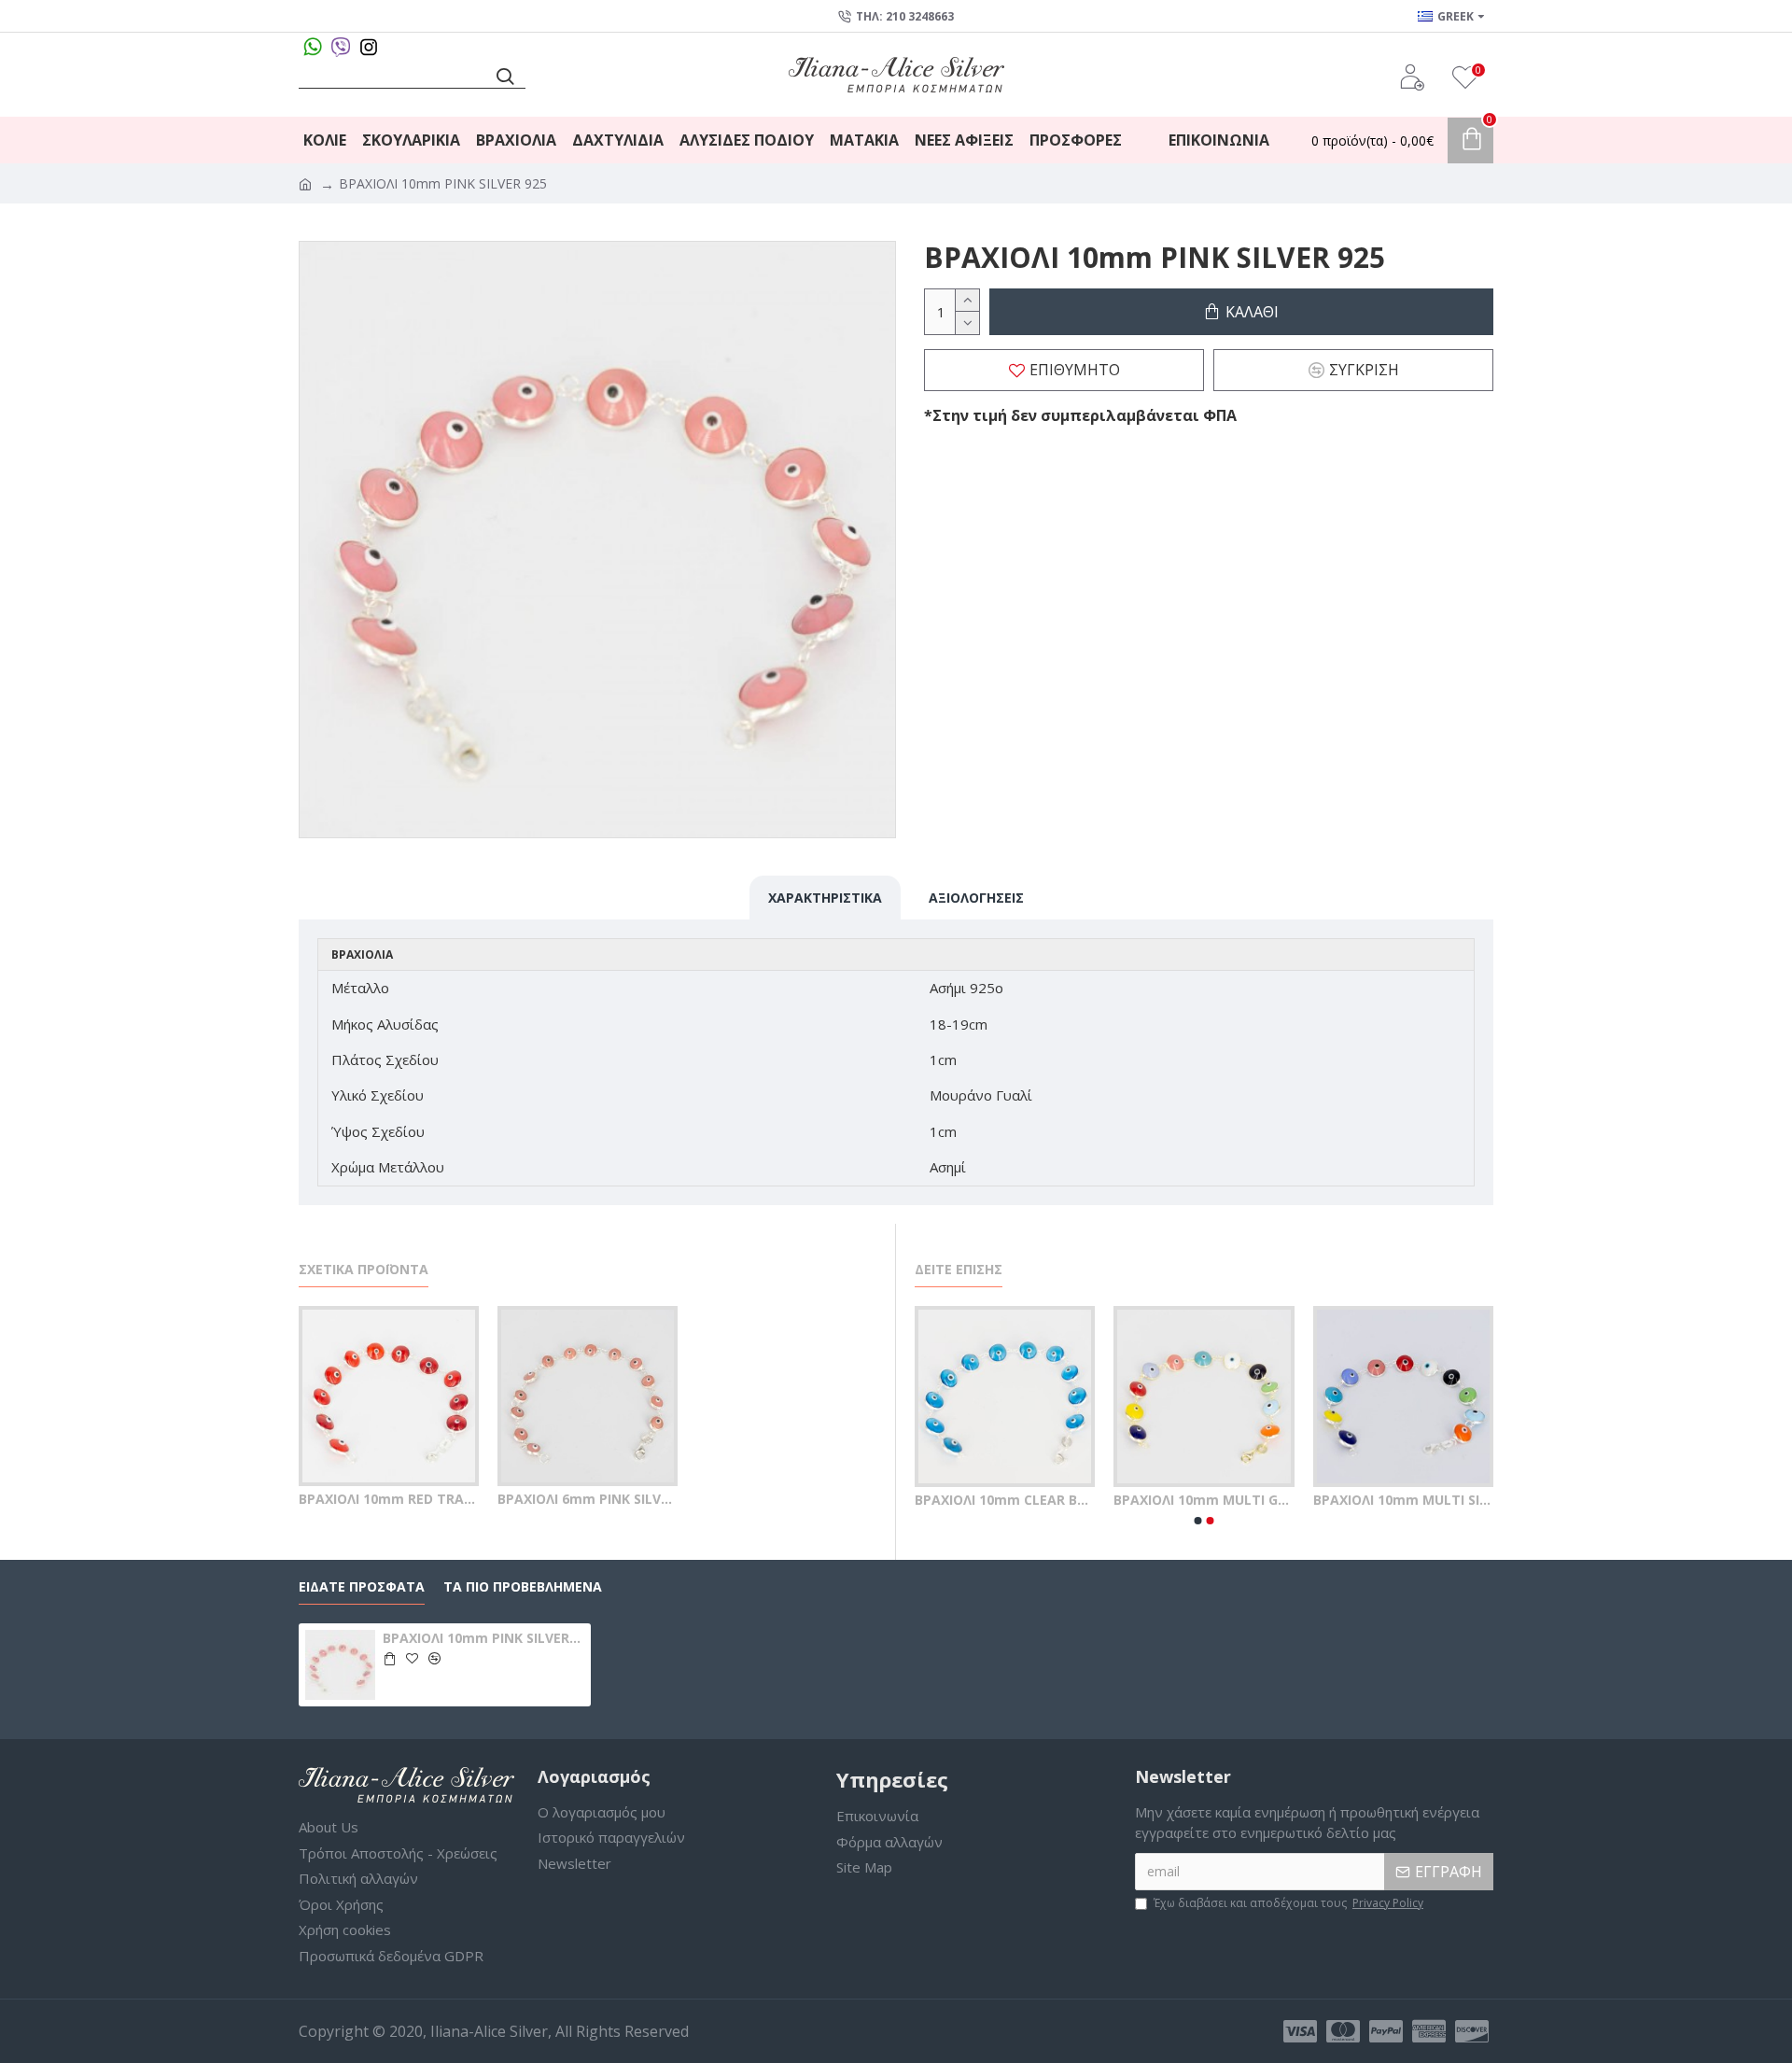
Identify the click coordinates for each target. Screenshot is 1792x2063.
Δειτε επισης (959, 1270)
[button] (1198, 1521)
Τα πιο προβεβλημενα (523, 1587)
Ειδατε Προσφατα (362, 1587)
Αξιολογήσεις (976, 898)
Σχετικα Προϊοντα (364, 1270)
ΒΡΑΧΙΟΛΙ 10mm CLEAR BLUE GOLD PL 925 (1336, 1500)
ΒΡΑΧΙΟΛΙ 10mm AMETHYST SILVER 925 (938, 1500)
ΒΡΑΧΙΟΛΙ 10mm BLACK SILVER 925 (1137, 1500)
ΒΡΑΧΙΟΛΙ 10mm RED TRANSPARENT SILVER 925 (389, 1499)
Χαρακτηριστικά (825, 898)
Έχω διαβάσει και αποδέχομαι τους (1288, 1903)
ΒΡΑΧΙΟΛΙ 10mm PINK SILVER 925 (483, 1638)
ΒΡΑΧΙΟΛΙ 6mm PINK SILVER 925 (588, 1499)
